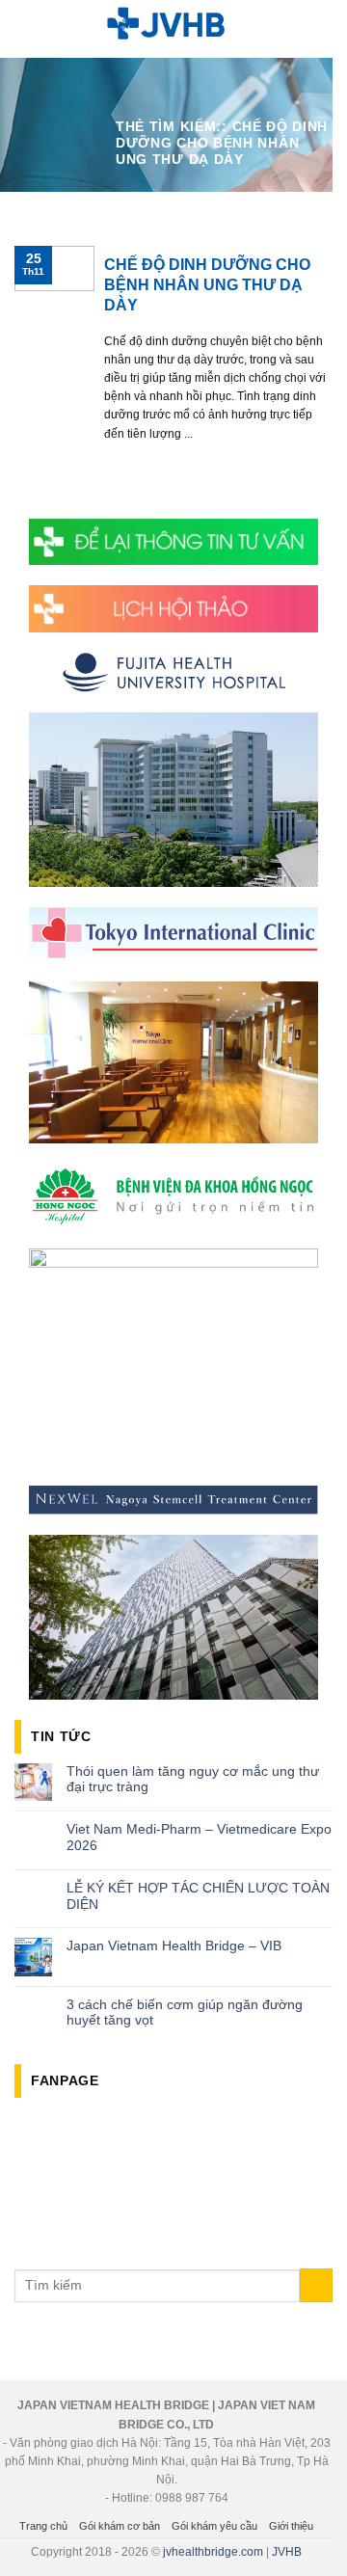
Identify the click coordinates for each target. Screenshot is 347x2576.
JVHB (287, 2552)
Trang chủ (43, 2526)
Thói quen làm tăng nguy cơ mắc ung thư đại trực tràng (193, 1779)
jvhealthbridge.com (213, 2552)
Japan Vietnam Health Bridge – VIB (174, 1945)
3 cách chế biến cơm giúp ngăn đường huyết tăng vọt (185, 2012)
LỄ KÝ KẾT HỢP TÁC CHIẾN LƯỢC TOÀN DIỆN (198, 1896)
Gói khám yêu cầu (214, 2526)
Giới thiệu (291, 2526)
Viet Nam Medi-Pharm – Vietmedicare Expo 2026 (199, 1837)
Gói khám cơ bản (120, 2526)
